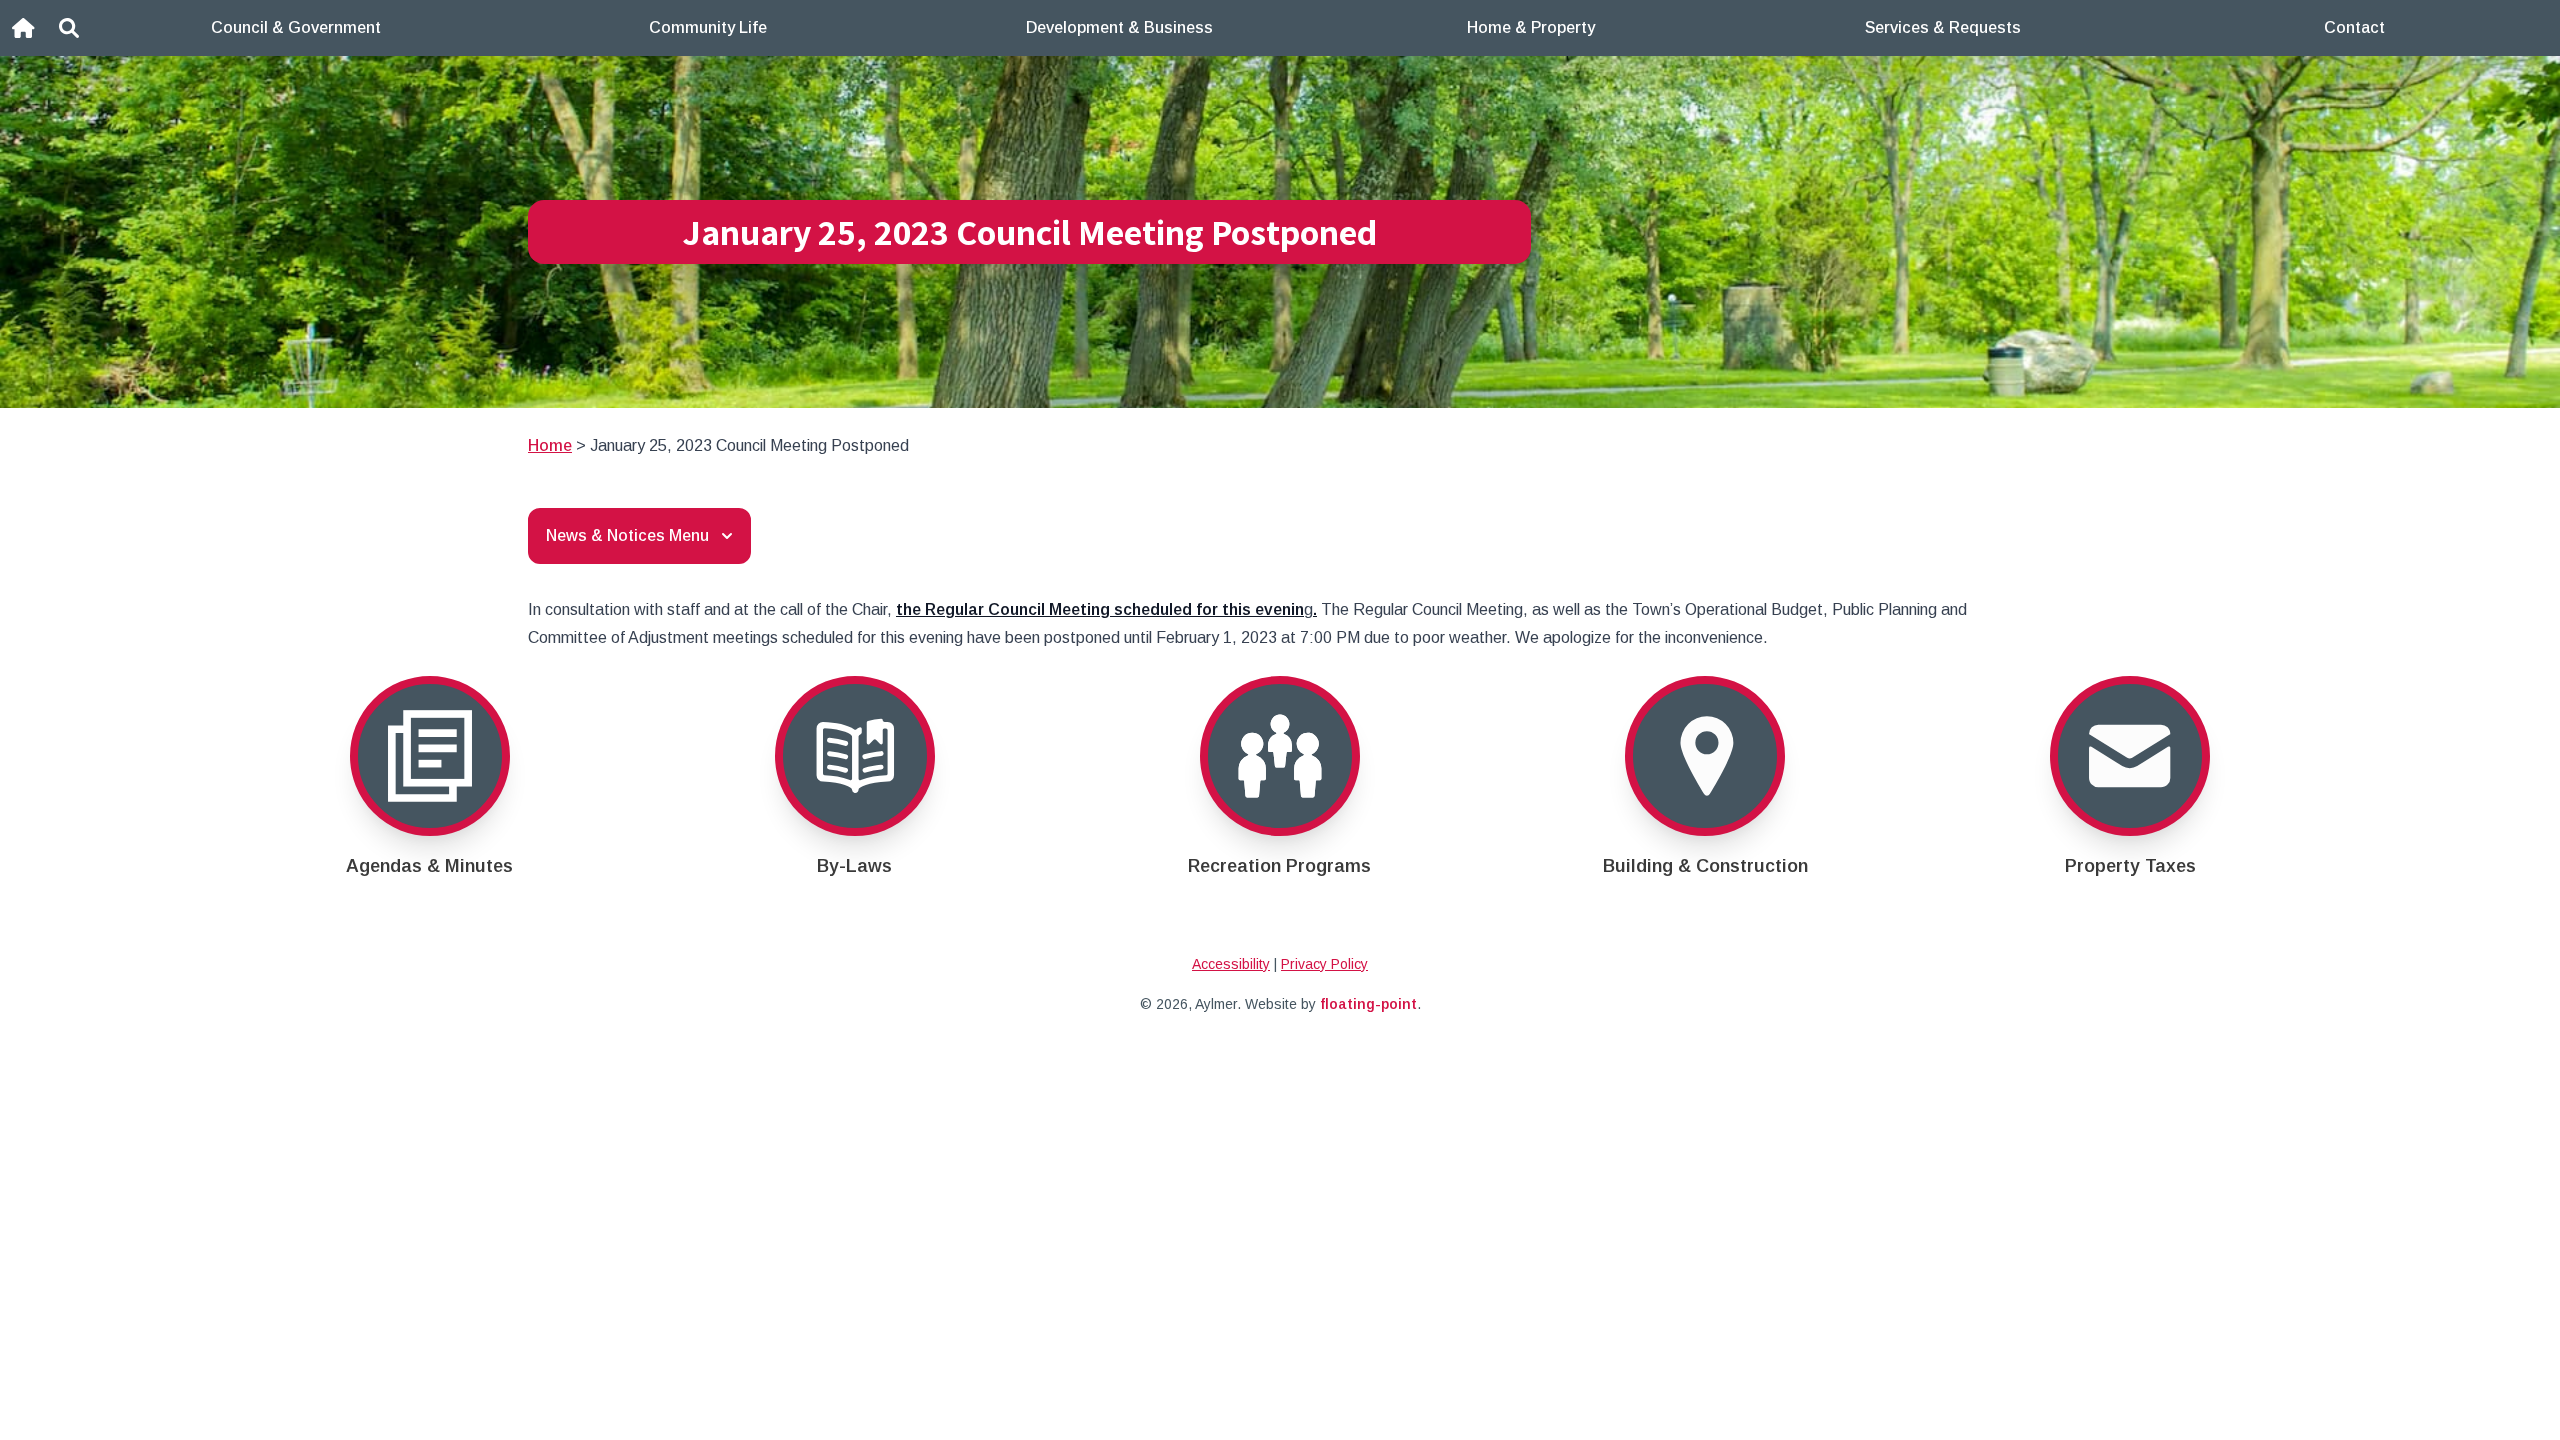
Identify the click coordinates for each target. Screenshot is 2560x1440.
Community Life (708, 27)
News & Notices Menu (627, 535)
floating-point (1368, 1004)
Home (550, 445)
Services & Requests (1943, 27)
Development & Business (1119, 27)
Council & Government (296, 27)
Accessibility (1231, 964)
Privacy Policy (1324, 964)
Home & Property (1531, 27)
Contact (2354, 27)
